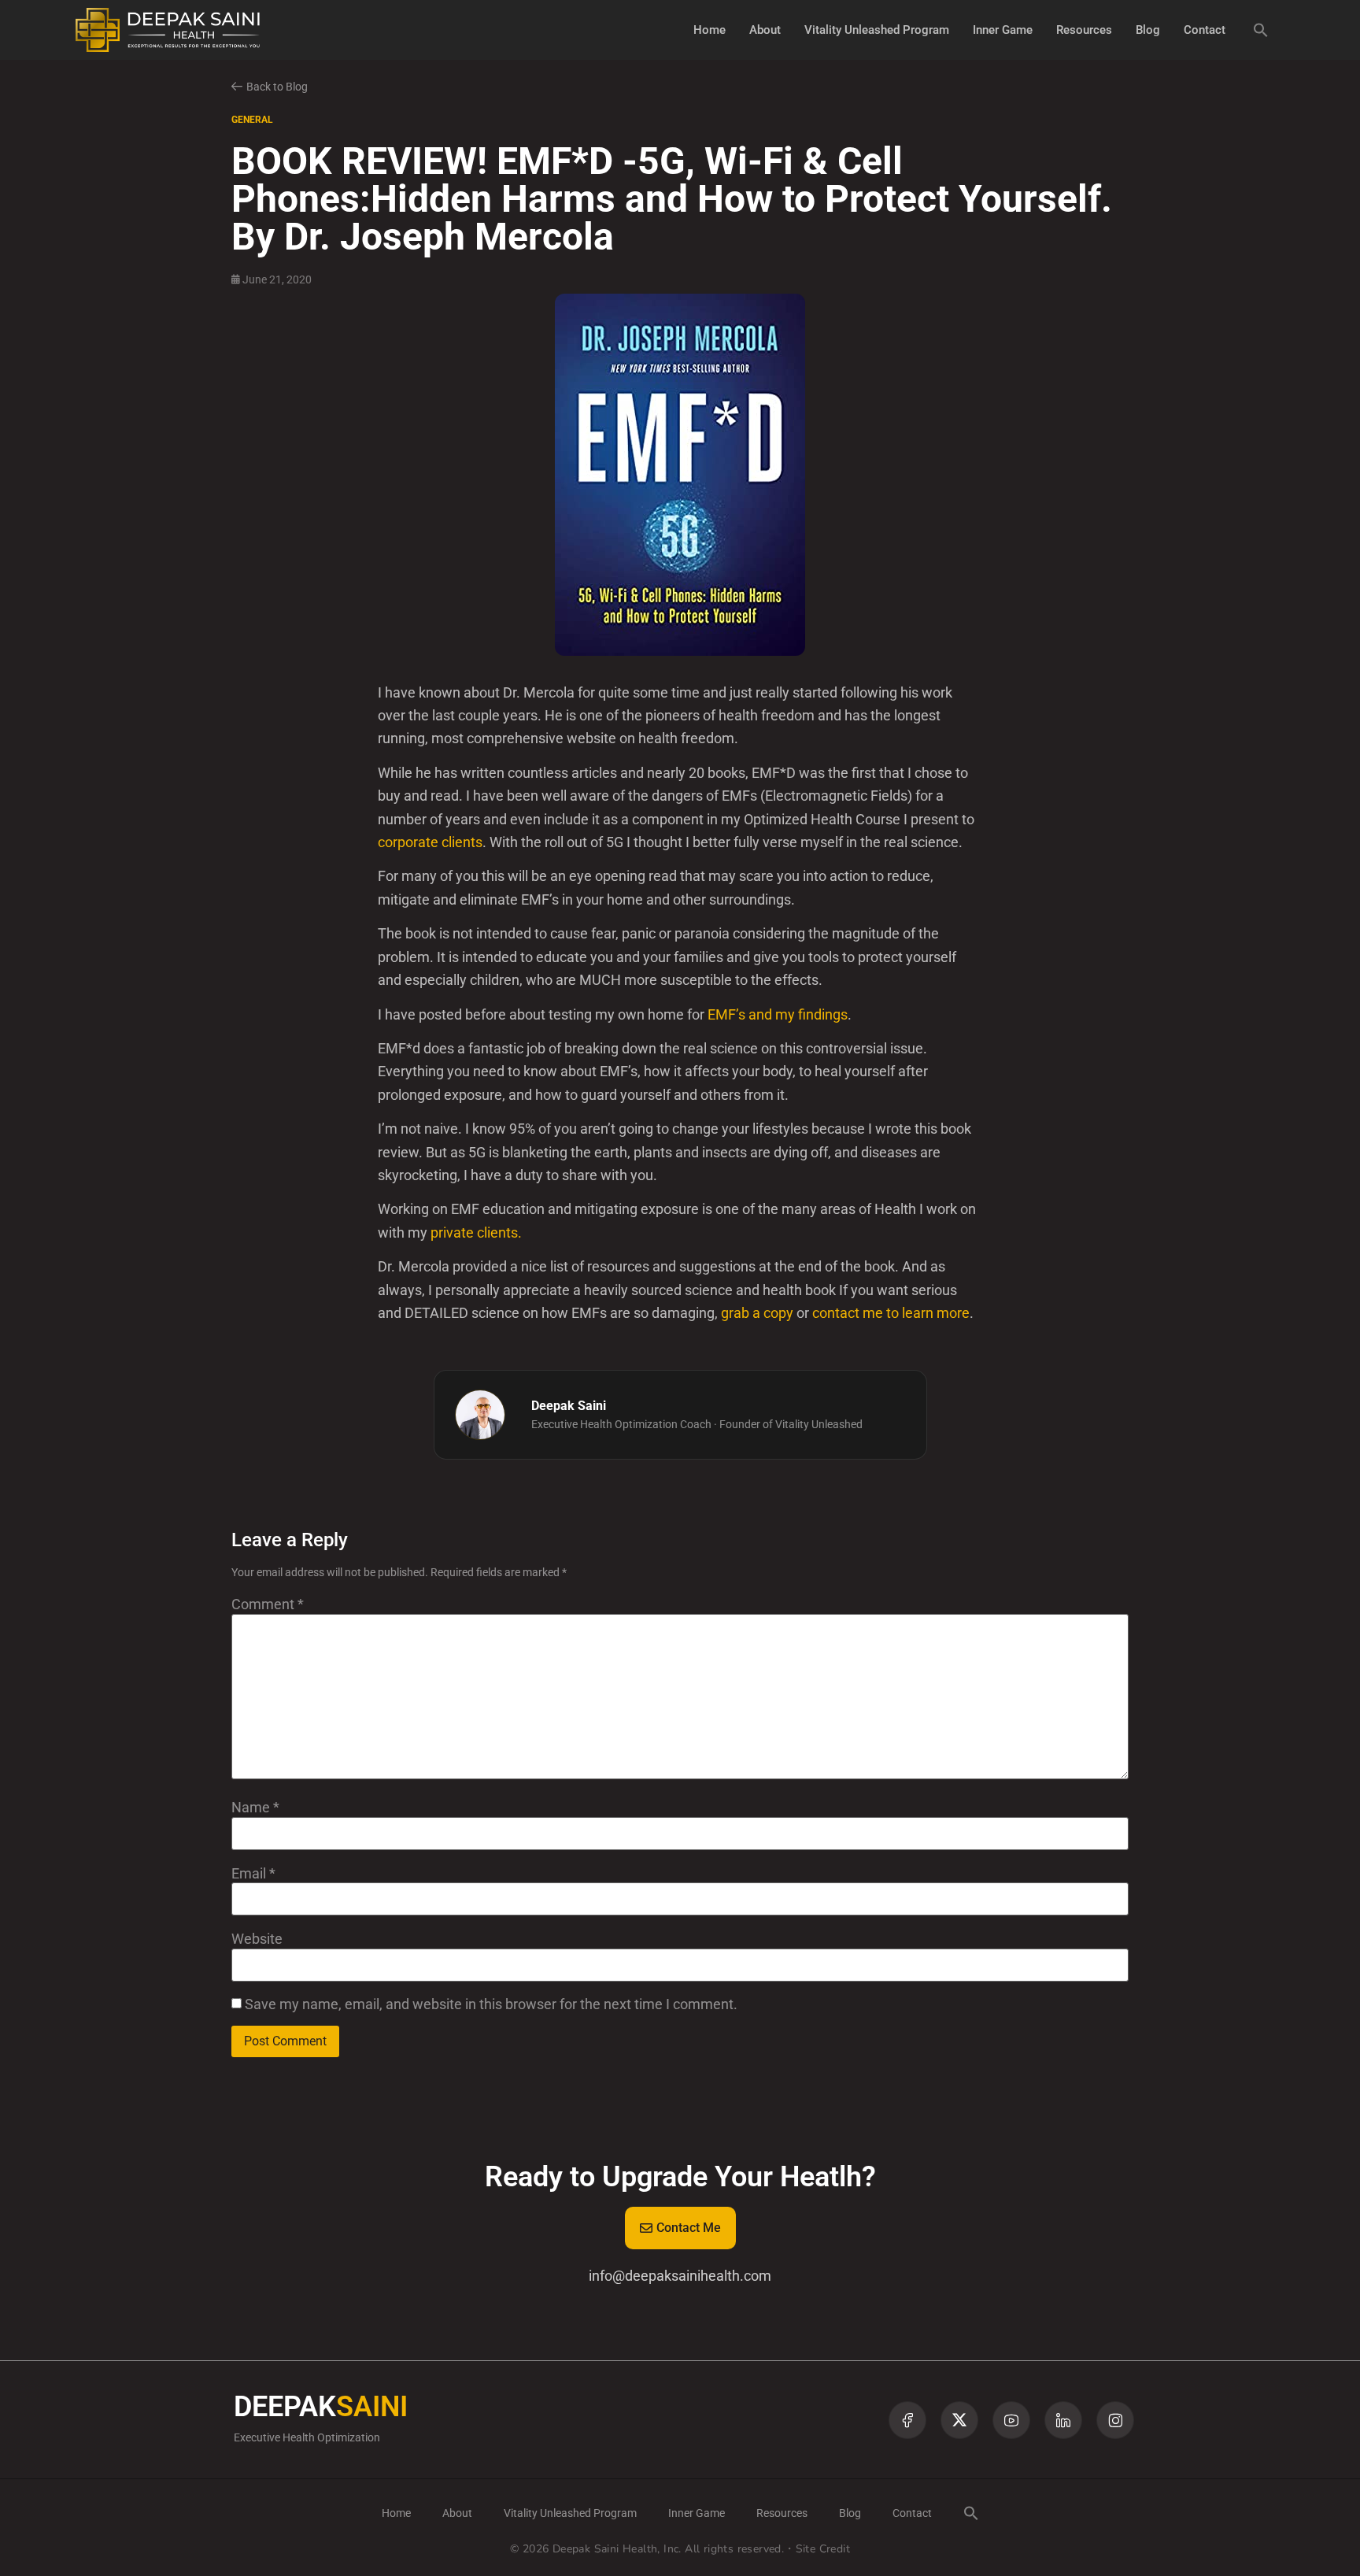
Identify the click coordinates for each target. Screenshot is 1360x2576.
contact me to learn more (891, 1313)
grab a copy (757, 1313)
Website (257, 1939)
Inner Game (1003, 30)
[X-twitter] (959, 2420)
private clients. (476, 1232)
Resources (1084, 30)
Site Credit (823, 2549)
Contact (1205, 30)
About (765, 30)
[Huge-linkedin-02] (1063, 2420)
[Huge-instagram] (1115, 2420)
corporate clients (430, 842)
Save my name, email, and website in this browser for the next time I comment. (491, 2004)
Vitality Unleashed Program (877, 30)
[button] (1261, 30)
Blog (1148, 30)
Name (255, 1808)
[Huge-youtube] (1011, 2420)
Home (710, 30)
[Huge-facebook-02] (907, 2420)
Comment (268, 1604)
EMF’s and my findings (778, 1014)
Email (253, 1874)
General (252, 120)
